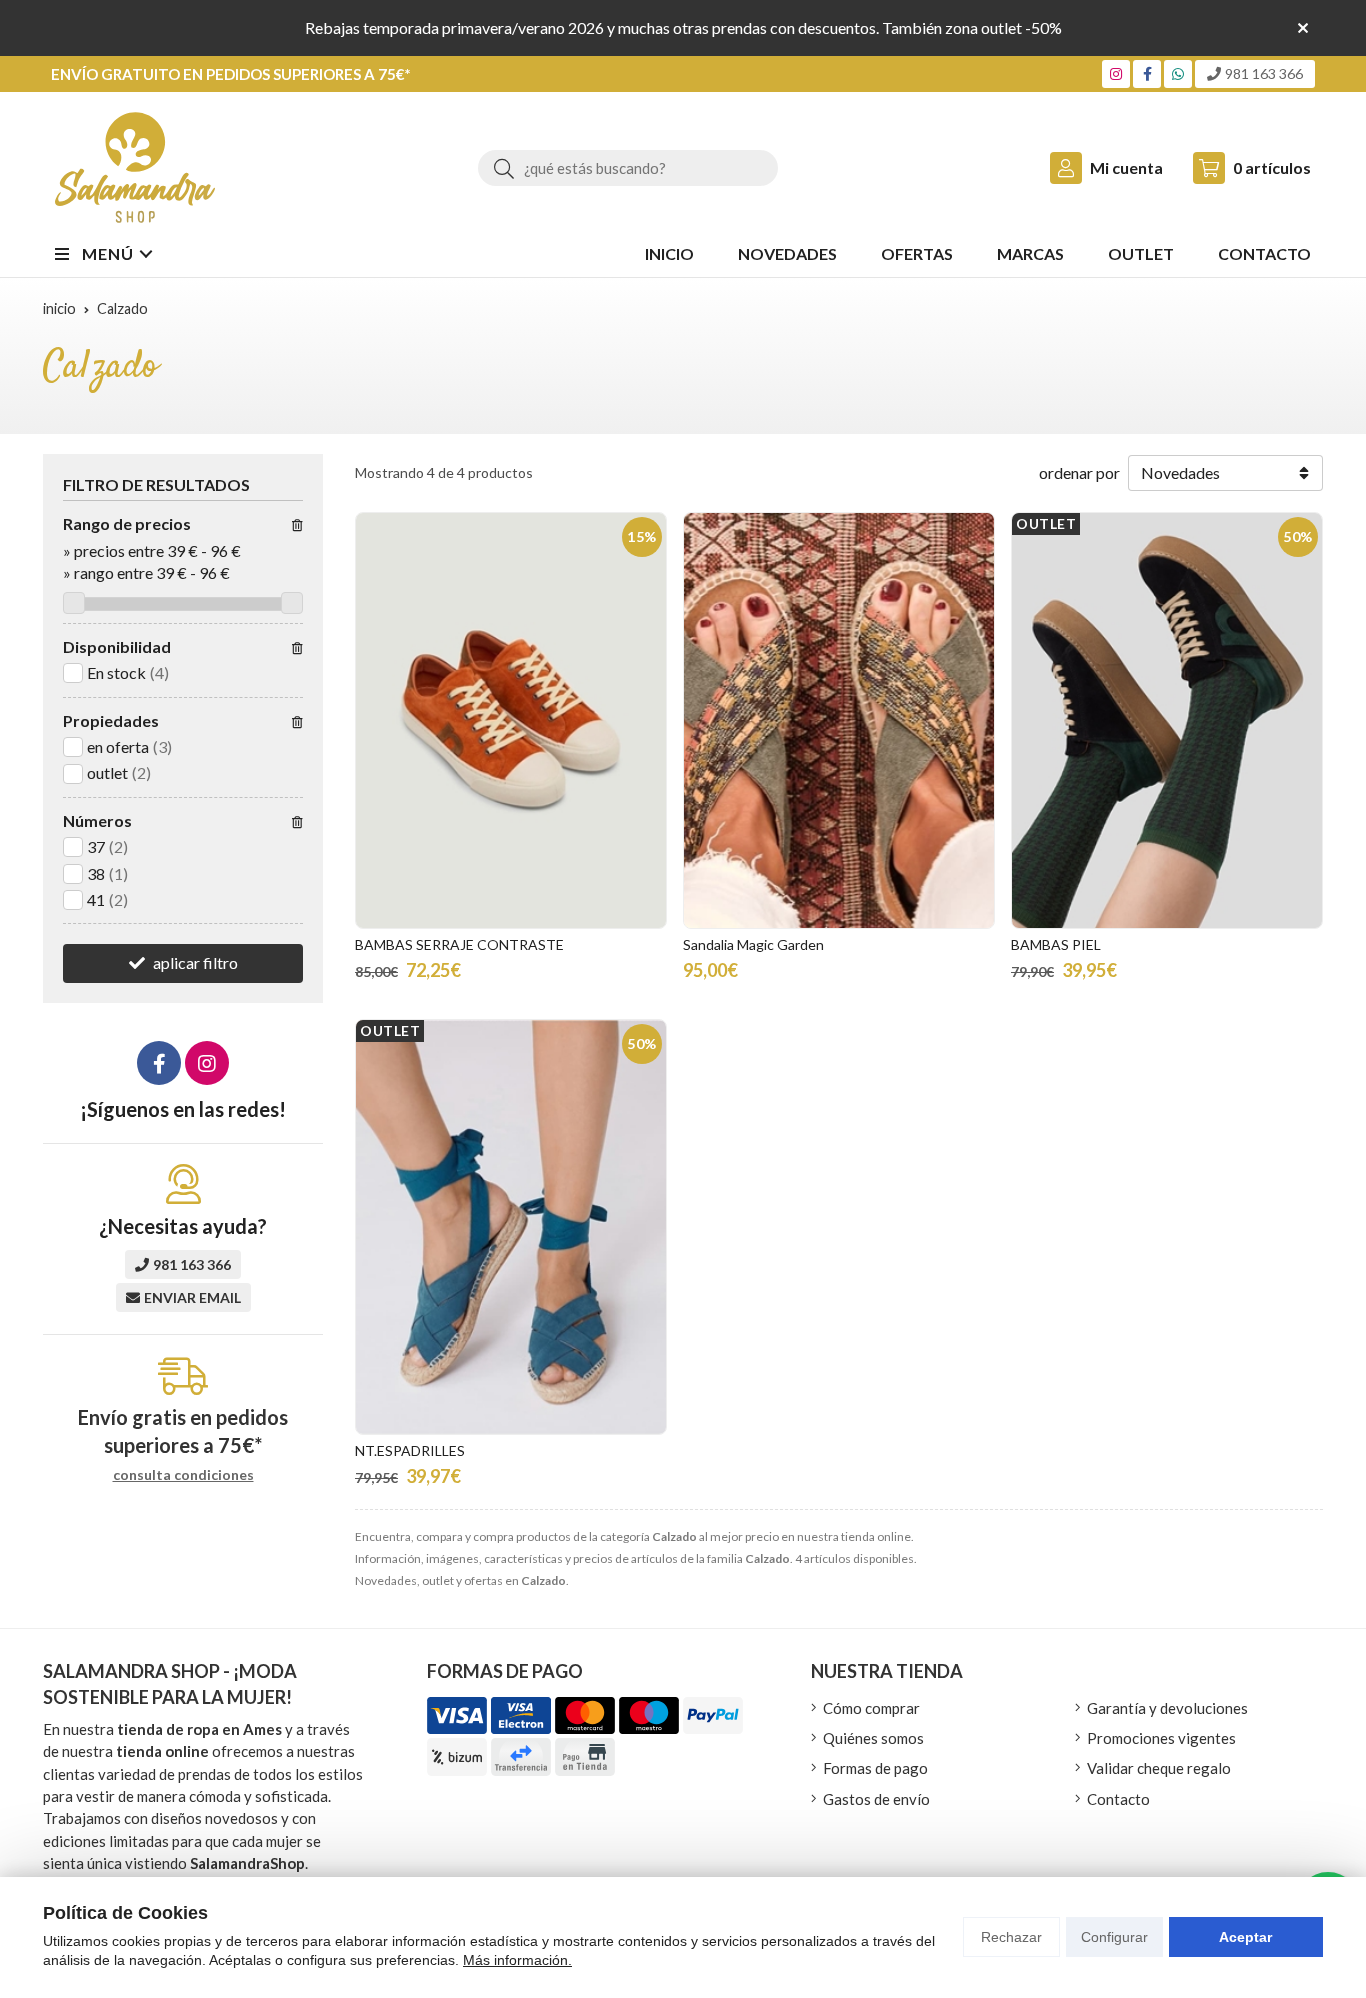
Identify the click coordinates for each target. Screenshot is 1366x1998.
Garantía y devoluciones (1167, 1708)
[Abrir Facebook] (1147, 73)
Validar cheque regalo (1159, 1768)
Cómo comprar (871, 1708)
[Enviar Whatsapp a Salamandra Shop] (1178, 73)
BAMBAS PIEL (1056, 944)
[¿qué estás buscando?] (628, 167)
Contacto (1118, 1799)
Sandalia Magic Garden (753, 944)
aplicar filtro (195, 962)
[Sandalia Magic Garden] (839, 720)
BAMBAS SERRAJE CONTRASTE (459, 944)
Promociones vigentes (1161, 1738)
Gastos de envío (876, 1799)
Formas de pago (875, 1768)
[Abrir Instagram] (1116, 73)
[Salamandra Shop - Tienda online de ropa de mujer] (135, 167)
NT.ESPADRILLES (410, 1450)
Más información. (517, 1960)
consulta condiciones (183, 1475)
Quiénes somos (873, 1738)
